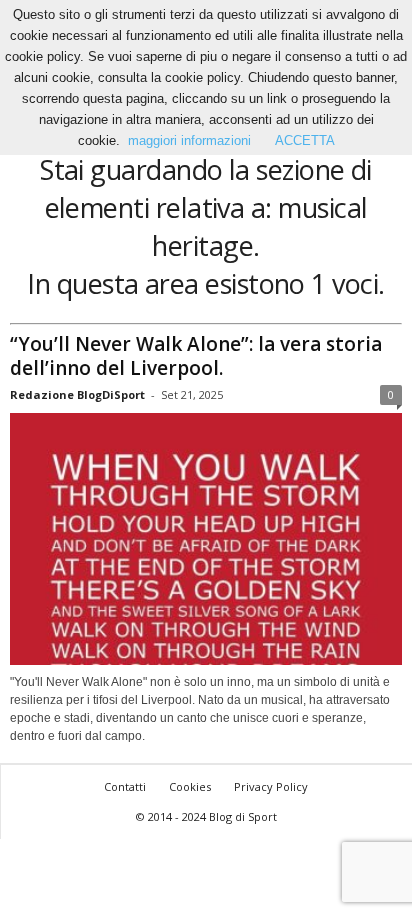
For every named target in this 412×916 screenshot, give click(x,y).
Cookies (190, 786)
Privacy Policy (271, 786)
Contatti (125, 786)
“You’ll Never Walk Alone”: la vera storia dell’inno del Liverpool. (196, 356)
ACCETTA (305, 140)
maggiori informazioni (189, 140)
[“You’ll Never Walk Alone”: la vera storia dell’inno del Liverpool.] (206, 539)
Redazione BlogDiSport (77, 394)
